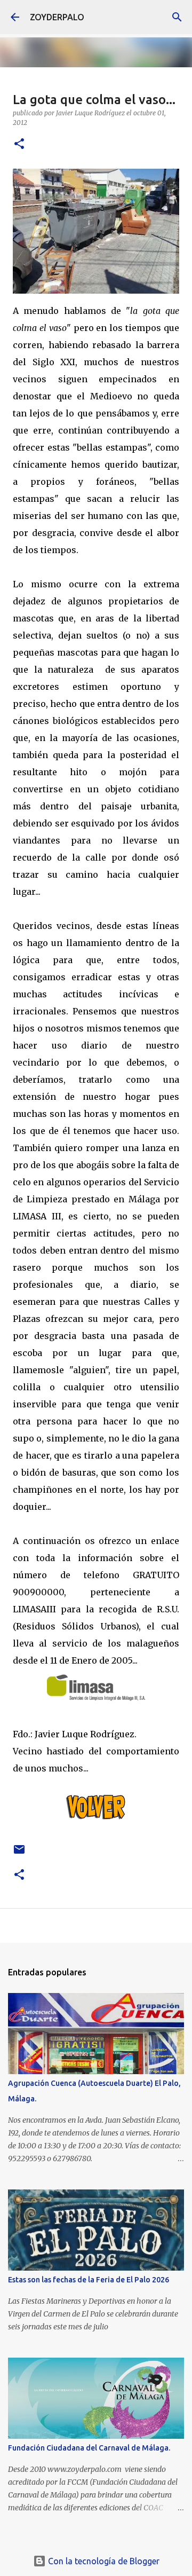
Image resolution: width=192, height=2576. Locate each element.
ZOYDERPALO (57, 17)
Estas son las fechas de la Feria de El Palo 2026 (89, 2280)
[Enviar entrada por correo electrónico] (19, 1853)
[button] (19, 144)
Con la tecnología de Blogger (103, 2561)
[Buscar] (177, 17)
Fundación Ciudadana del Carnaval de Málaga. (89, 2448)
